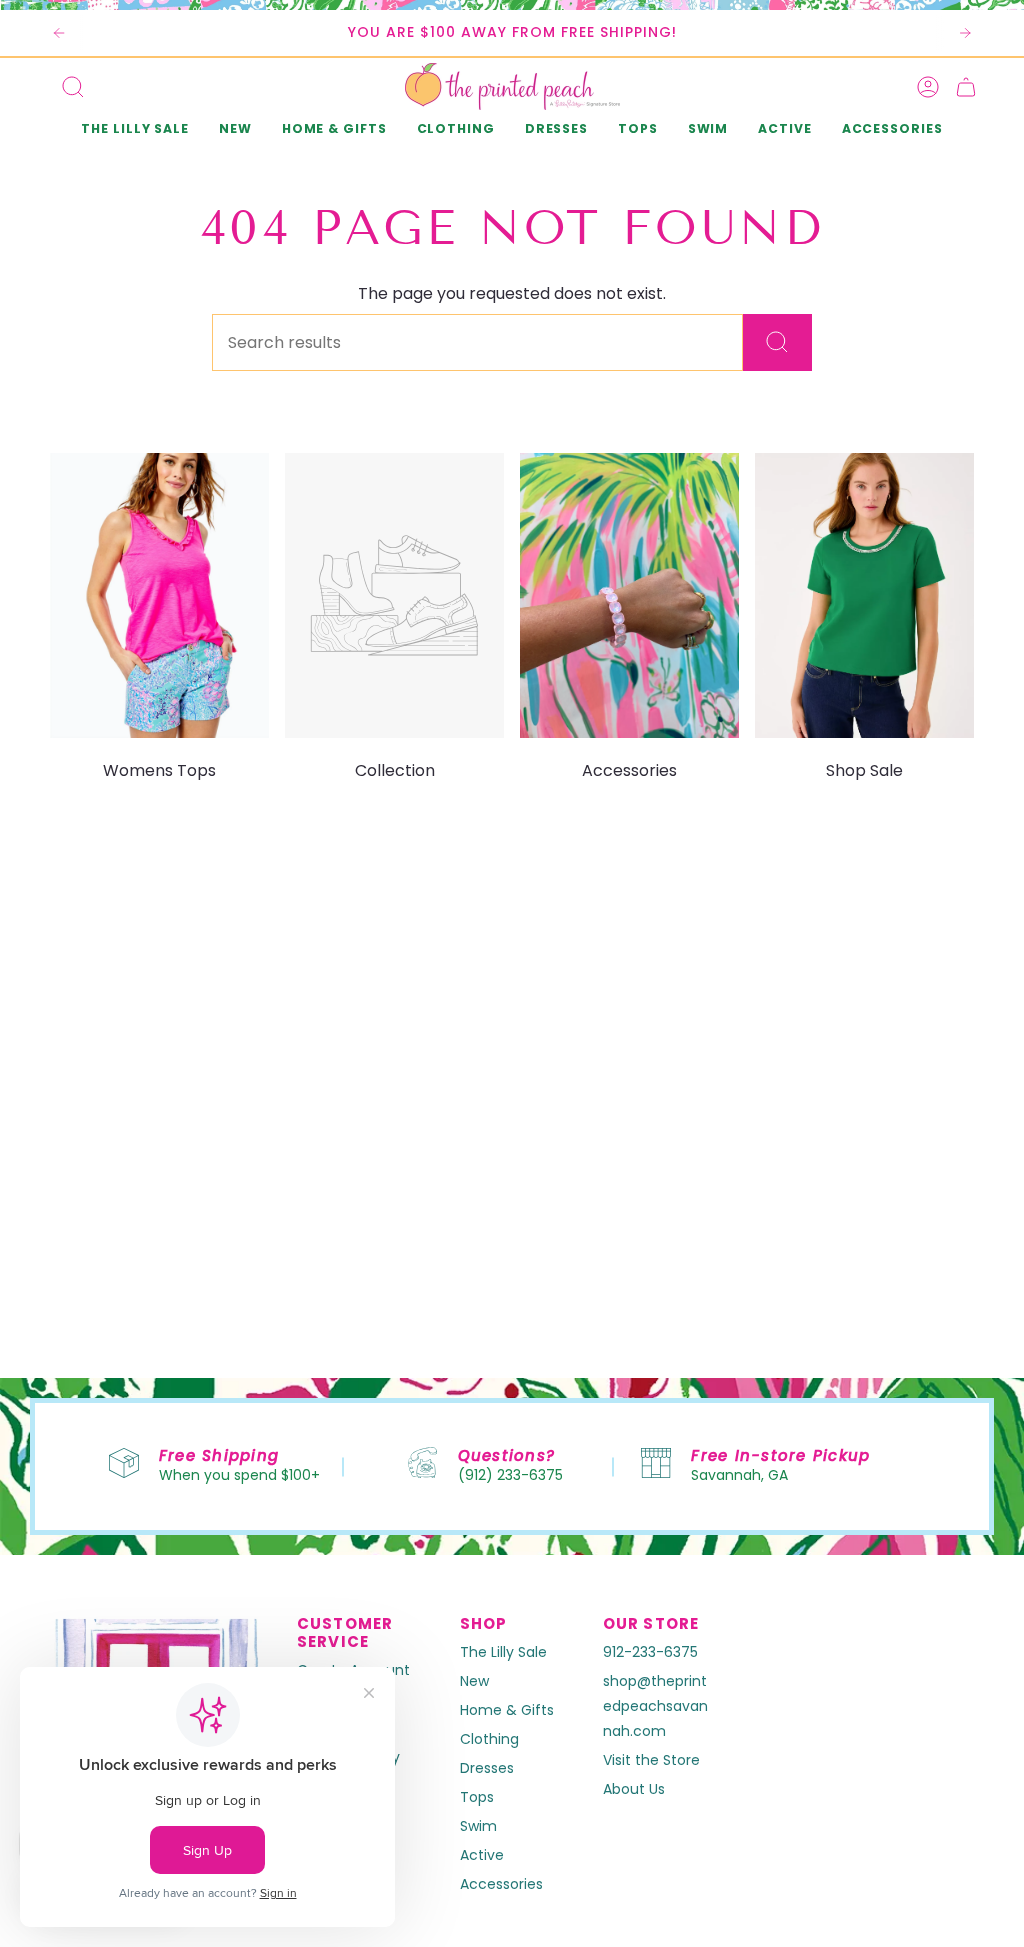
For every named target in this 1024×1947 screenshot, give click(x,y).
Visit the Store (651, 1760)
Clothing (489, 1739)
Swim (478, 1826)
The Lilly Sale (503, 1652)
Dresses (487, 1768)
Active (482, 1855)
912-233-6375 (650, 1652)
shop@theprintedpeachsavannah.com (655, 1706)
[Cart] (966, 87)
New (474, 1681)
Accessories (501, 1884)
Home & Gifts (507, 1710)
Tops (477, 1797)
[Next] (965, 33)
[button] (235, 130)
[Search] (777, 342)
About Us (634, 1789)
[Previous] (59, 33)
